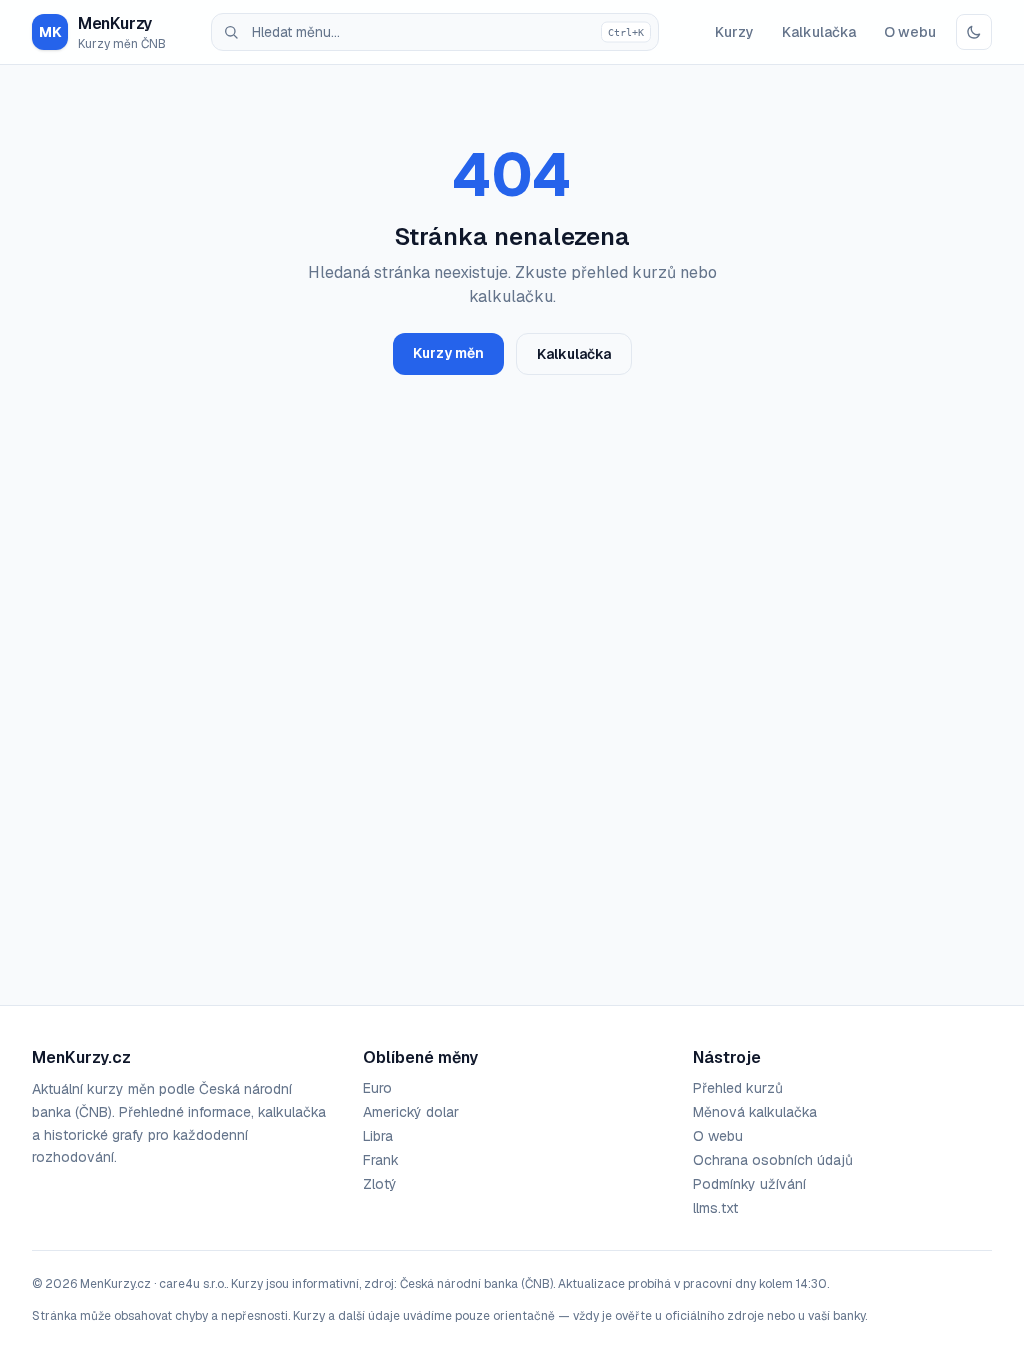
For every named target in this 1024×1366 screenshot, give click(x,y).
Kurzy (734, 32)
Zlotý (380, 1184)
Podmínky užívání (749, 1184)
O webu (910, 32)
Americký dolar (411, 1112)
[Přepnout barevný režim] (974, 32)
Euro (377, 1088)
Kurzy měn (448, 353)
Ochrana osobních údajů (773, 1160)
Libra (378, 1136)
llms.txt (715, 1208)
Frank (381, 1160)
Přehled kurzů (738, 1088)
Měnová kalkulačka (755, 1112)
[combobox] (435, 32)
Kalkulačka (819, 32)
